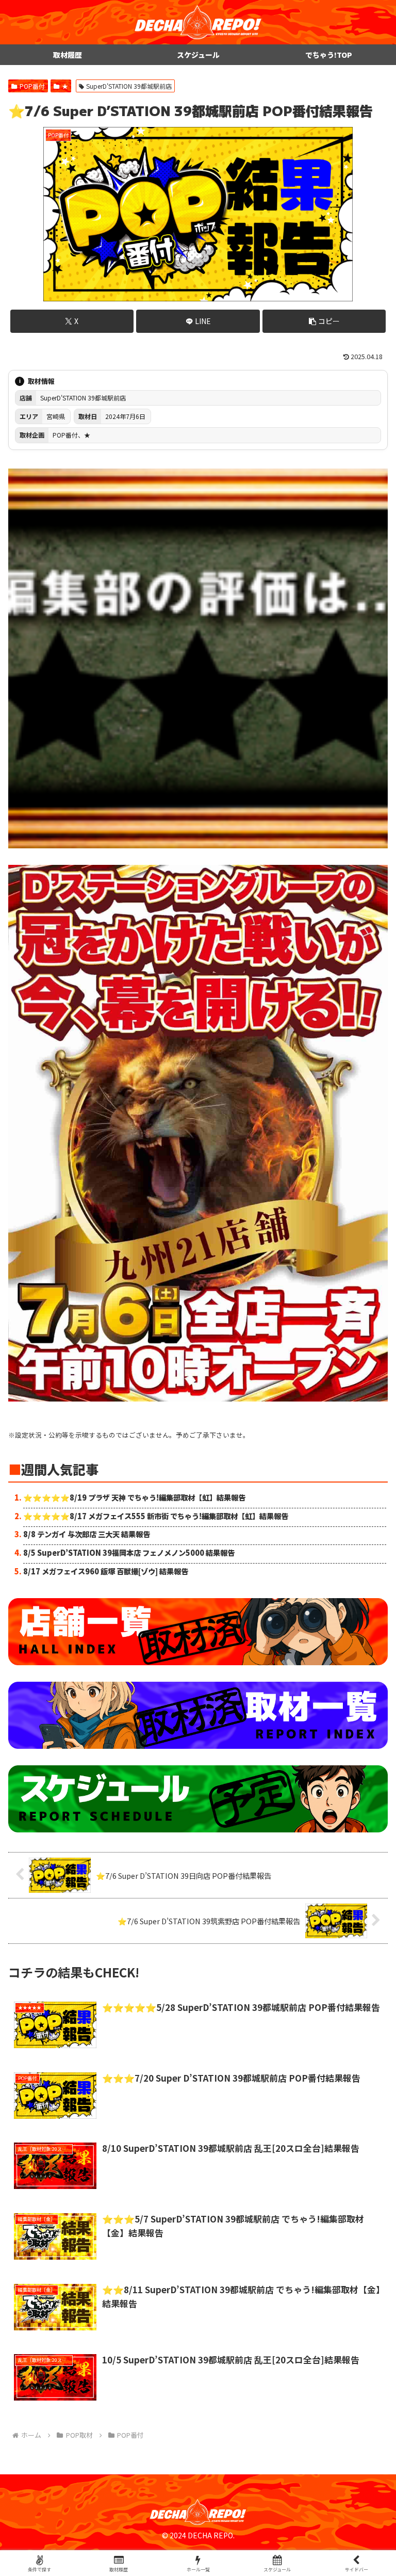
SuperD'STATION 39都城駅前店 (129, 86)
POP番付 (32, 86)
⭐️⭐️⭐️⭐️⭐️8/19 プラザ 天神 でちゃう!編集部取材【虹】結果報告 (134, 1497)
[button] (324, 321)
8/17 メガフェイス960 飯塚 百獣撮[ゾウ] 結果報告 (106, 1571)
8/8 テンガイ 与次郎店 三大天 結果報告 (87, 1534)
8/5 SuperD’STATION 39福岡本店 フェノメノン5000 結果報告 (129, 1552)
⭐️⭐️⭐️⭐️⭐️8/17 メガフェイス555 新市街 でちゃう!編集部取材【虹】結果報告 (156, 1516)
